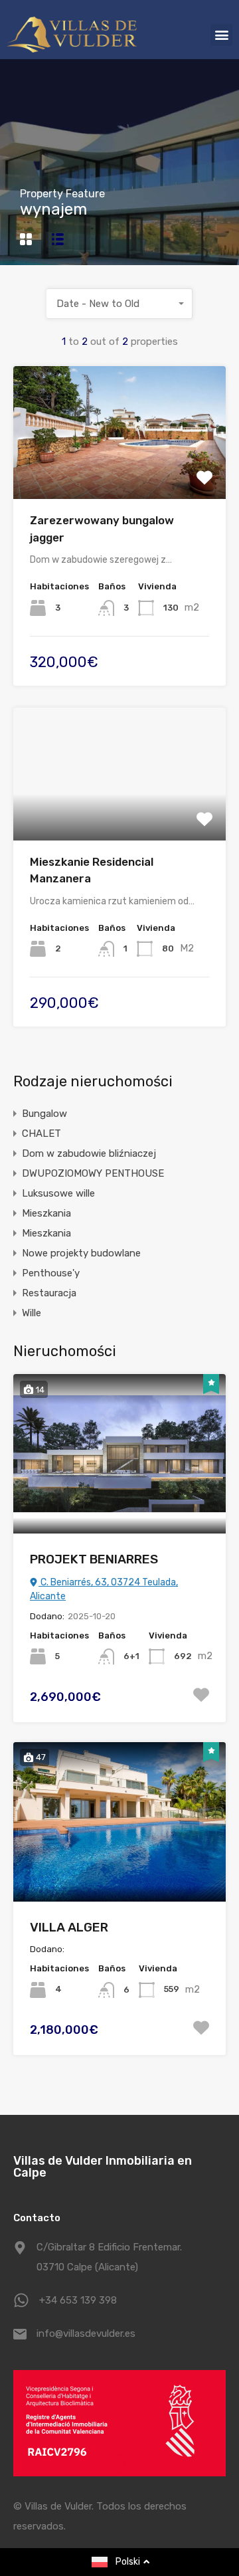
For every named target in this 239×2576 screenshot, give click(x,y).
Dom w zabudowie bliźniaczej (89, 1153)
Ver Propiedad (120, 473)
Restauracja (49, 1293)
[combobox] (119, 304)
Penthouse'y (51, 1273)
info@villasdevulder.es (86, 2333)
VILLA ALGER (69, 1927)
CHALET (41, 1134)
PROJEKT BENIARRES (94, 1559)
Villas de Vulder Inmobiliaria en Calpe (103, 2167)
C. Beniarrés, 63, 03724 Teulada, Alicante (104, 1589)
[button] (221, 35)
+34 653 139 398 (78, 2300)
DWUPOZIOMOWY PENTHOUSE (93, 1173)
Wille (32, 1313)
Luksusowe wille (58, 1193)
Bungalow (44, 1114)
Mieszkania (46, 1213)
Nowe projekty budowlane (81, 1253)
